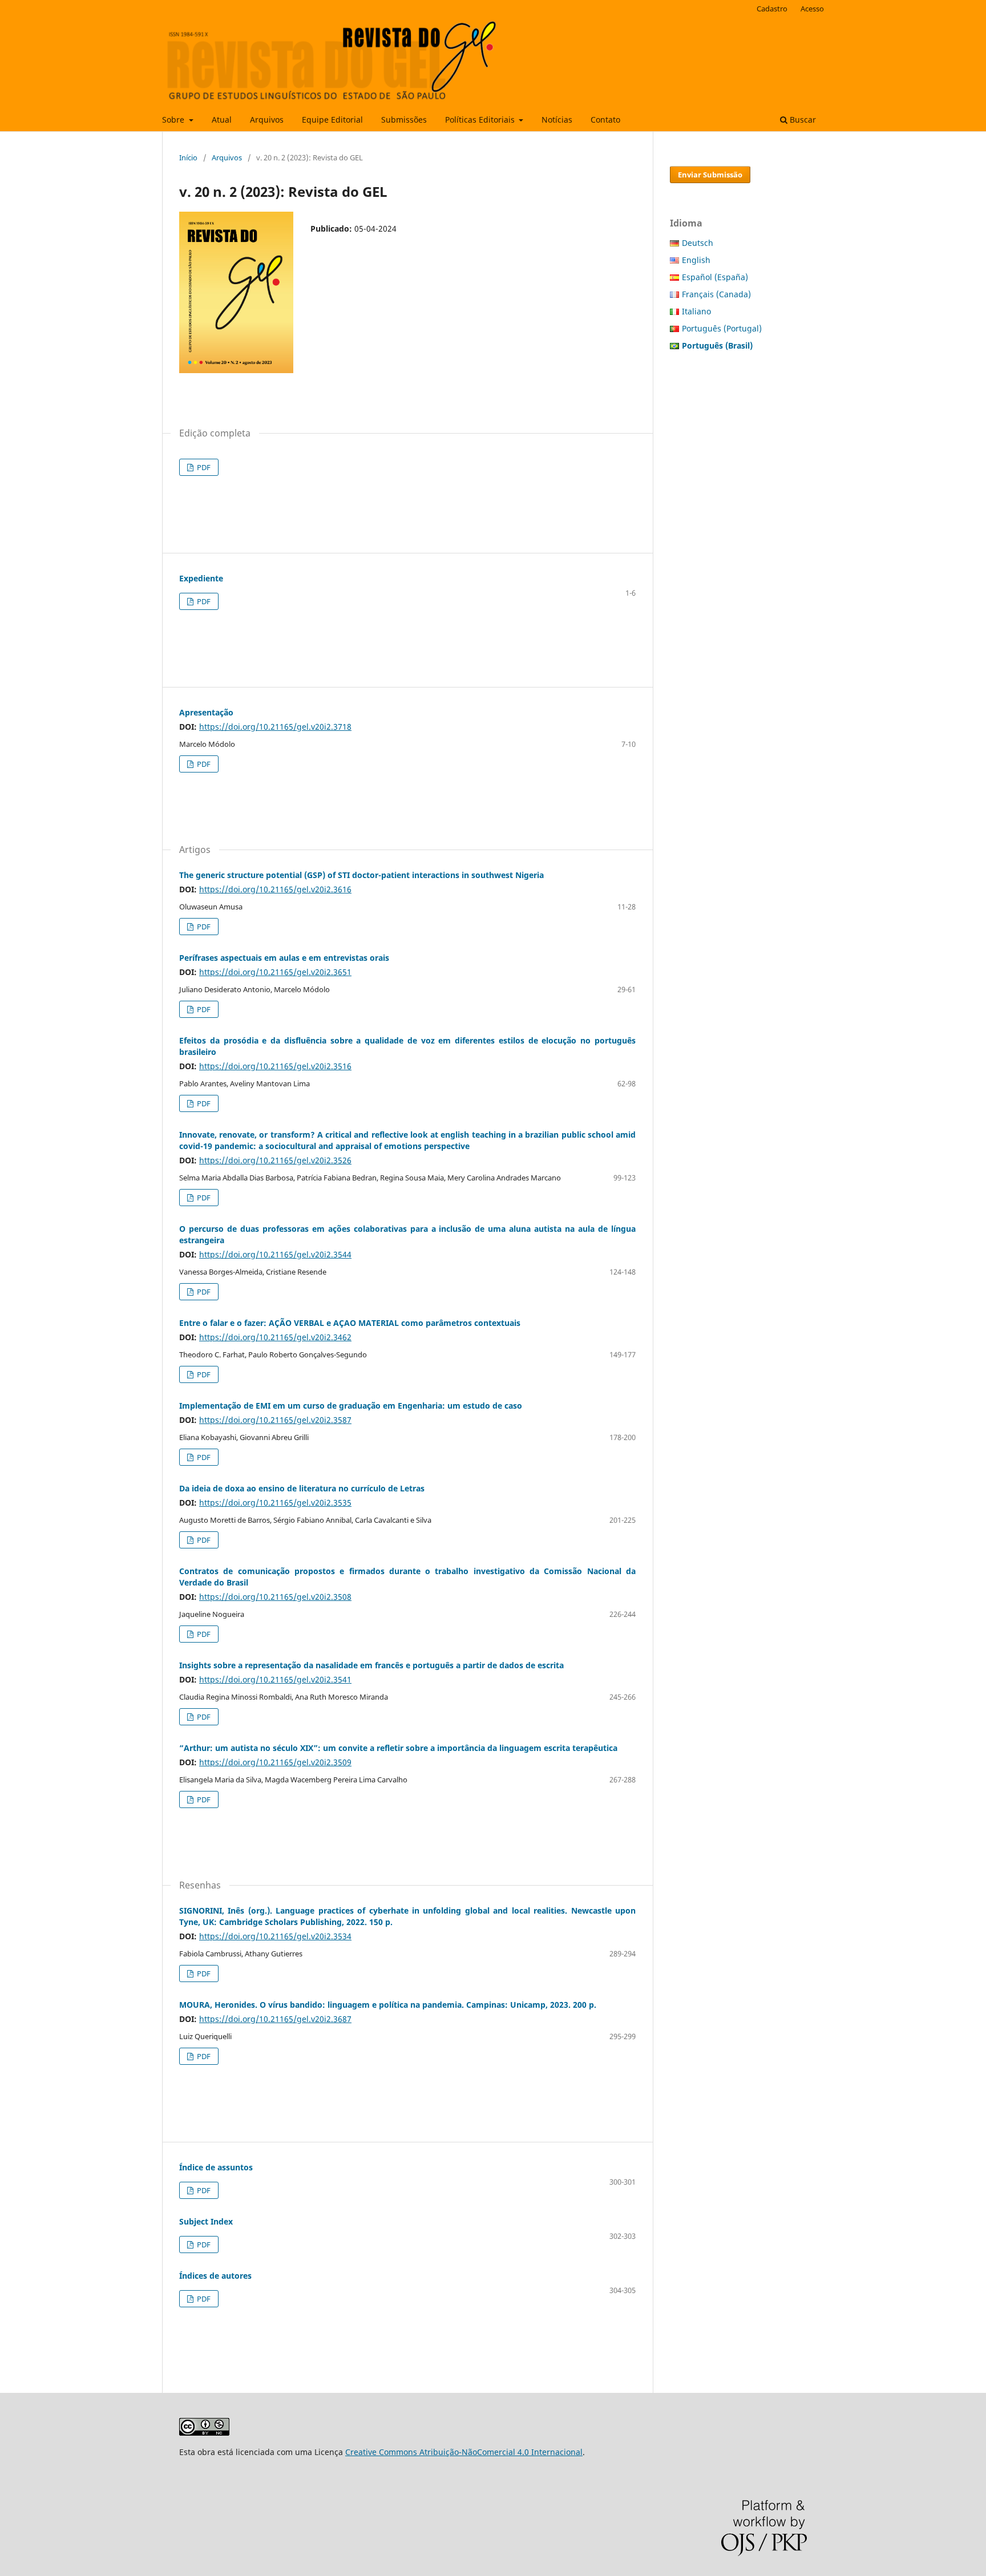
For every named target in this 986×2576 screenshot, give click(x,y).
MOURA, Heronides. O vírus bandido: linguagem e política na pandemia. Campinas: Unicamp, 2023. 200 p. (388, 2005)
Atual (222, 120)
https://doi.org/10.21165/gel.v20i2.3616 (275, 889)
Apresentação (206, 712)
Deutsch (698, 243)
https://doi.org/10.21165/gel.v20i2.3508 (275, 1597)
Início (188, 157)
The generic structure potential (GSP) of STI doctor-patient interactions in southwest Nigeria (361, 875)
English (696, 260)
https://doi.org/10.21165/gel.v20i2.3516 (275, 1066)
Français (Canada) (716, 294)
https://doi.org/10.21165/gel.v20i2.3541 (275, 1679)
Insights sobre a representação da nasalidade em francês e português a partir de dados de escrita (371, 1665)
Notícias (557, 120)
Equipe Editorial (332, 120)
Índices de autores (215, 2276)
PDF (203, 467)
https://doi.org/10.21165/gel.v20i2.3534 (275, 1936)
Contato (605, 120)
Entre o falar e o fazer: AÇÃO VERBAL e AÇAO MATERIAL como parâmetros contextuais (350, 1323)
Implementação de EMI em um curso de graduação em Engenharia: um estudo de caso (351, 1406)
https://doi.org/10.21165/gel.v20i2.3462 (275, 1337)
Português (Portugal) (722, 328)
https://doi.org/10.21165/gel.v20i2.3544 (275, 1254)
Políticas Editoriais (481, 120)
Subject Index (206, 2221)
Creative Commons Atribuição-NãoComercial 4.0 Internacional (464, 2452)
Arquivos (267, 120)
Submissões (404, 120)
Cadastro (772, 9)
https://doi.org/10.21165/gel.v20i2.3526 (275, 1160)
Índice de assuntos (216, 2167)
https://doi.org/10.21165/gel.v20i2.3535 (275, 1503)
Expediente (201, 578)
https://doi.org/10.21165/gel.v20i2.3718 (275, 727)
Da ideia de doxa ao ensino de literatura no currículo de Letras (302, 1488)
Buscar (802, 120)
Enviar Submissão (710, 175)
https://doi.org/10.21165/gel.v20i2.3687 (275, 2019)
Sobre (174, 120)
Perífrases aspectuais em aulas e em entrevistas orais (284, 958)
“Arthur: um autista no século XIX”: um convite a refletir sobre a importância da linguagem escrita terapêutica (398, 1748)
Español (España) (715, 277)
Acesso (812, 9)
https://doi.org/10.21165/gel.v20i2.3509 (275, 1762)
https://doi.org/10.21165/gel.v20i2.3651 (275, 972)
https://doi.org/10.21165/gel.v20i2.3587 (275, 1420)
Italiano (696, 311)
